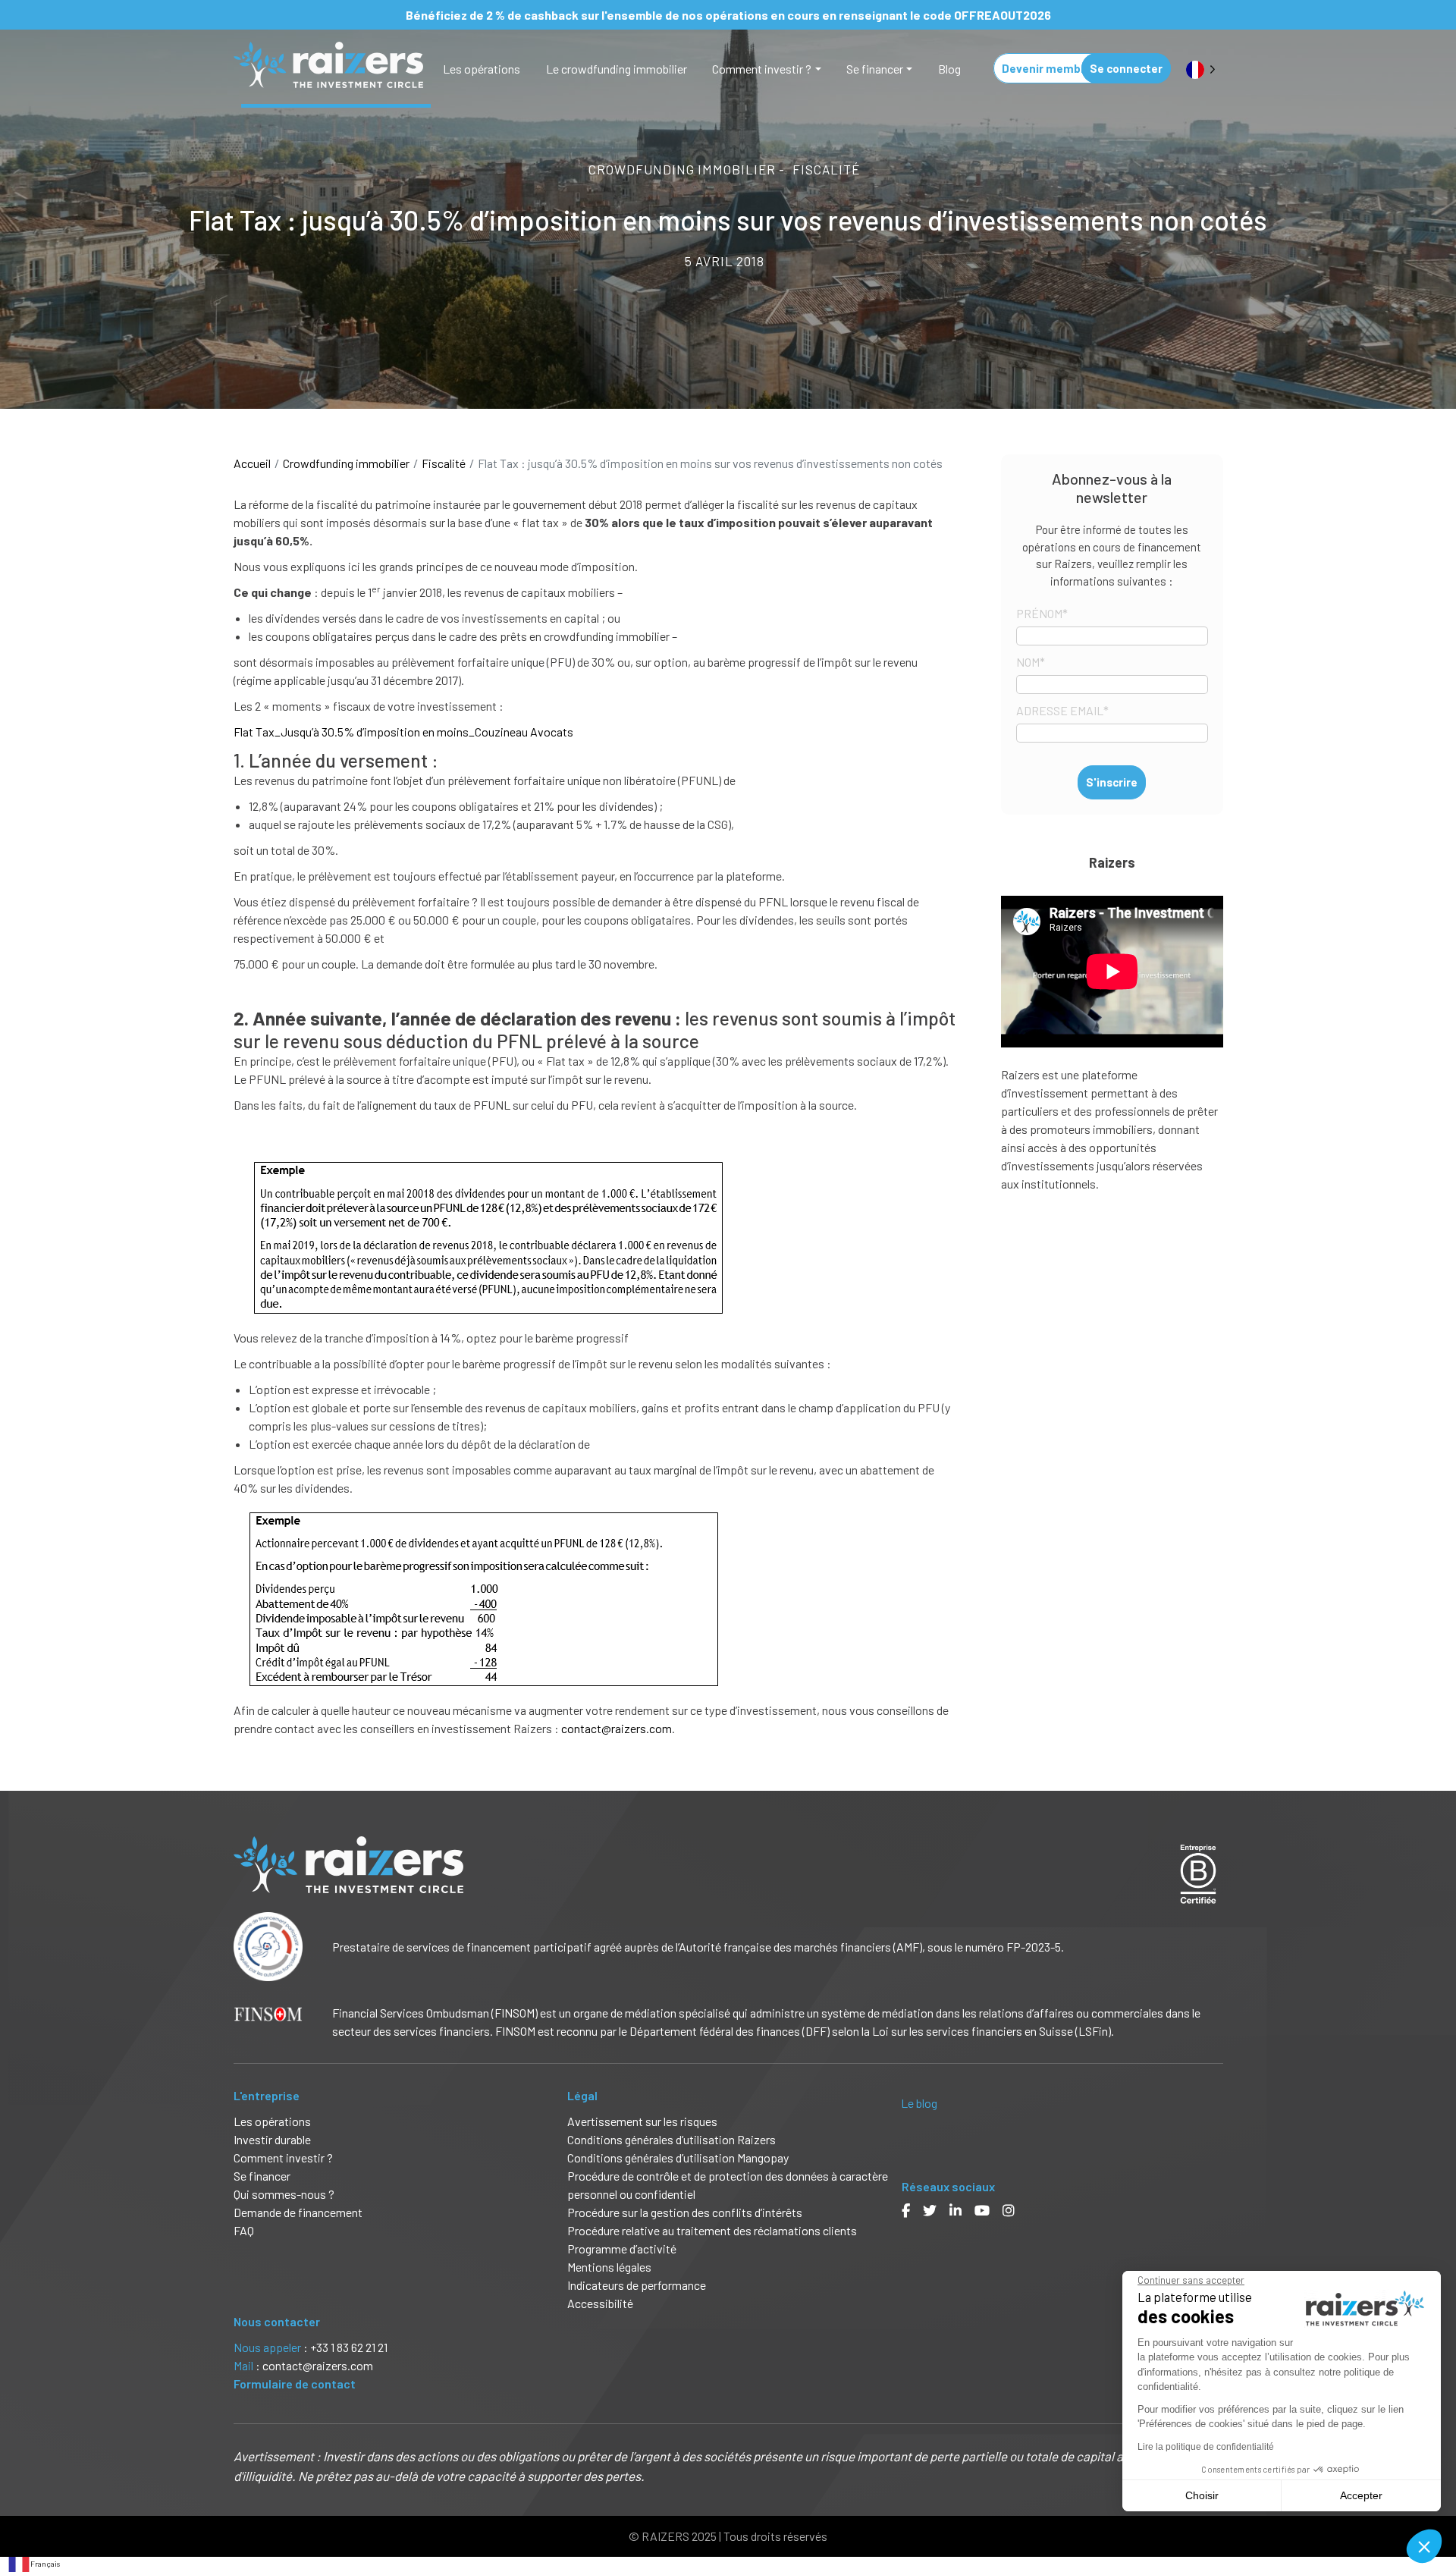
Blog (949, 69)
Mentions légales (609, 2267)
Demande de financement (298, 2212)
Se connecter (1126, 68)
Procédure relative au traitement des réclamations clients (712, 2230)
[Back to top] (1433, 2511)
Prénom (1042, 613)
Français (45, 2564)
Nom (1031, 662)
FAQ (244, 2230)
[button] (1424, 2546)
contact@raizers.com (617, 1728)
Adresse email (1062, 710)
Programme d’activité (622, 2249)
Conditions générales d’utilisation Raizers (672, 2139)
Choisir (1202, 2495)
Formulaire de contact (295, 2384)
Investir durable (272, 2139)
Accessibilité (601, 2303)
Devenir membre (1047, 68)
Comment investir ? (762, 69)
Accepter (1361, 2495)
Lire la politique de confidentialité (1206, 2447)
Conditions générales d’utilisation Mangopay (678, 2157)
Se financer (875, 69)
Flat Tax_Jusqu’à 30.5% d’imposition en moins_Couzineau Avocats (403, 732)
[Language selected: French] (1201, 69)
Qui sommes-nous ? (284, 2194)
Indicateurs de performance (637, 2285)
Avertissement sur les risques (642, 2121)
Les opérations (482, 69)
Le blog (919, 2103)
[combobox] (34, 2564)
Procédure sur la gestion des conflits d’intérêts (685, 2212)
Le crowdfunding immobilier (617, 69)
